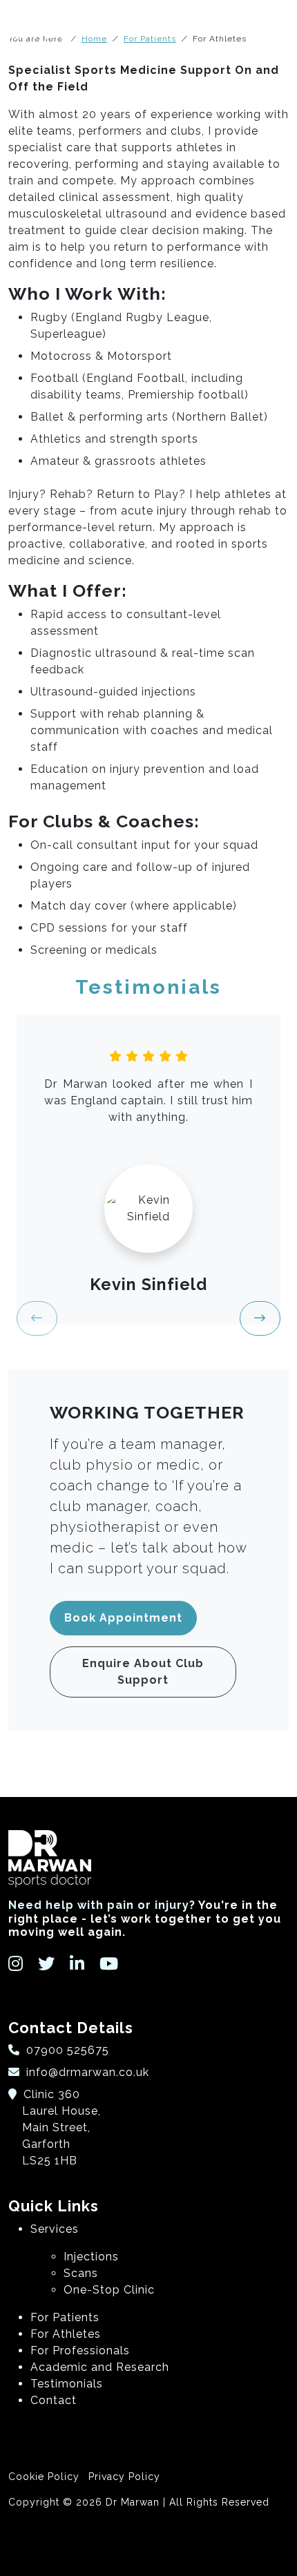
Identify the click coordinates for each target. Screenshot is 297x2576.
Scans (81, 2273)
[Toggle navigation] (277, 30)
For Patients (65, 2317)
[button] (260, 1318)
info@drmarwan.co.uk (88, 2072)
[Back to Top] (148, 2546)
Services (55, 2229)
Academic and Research (100, 2367)
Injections (91, 2257)
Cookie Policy (44, 2477)
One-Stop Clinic (109, 2290)
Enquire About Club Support (143, 1672)
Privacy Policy (124, 2477)
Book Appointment (123, 1618)
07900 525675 (66, 2050)
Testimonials (67, 2384)
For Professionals (80, 2351)
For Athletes (66, 2334)
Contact (54, 2400)
